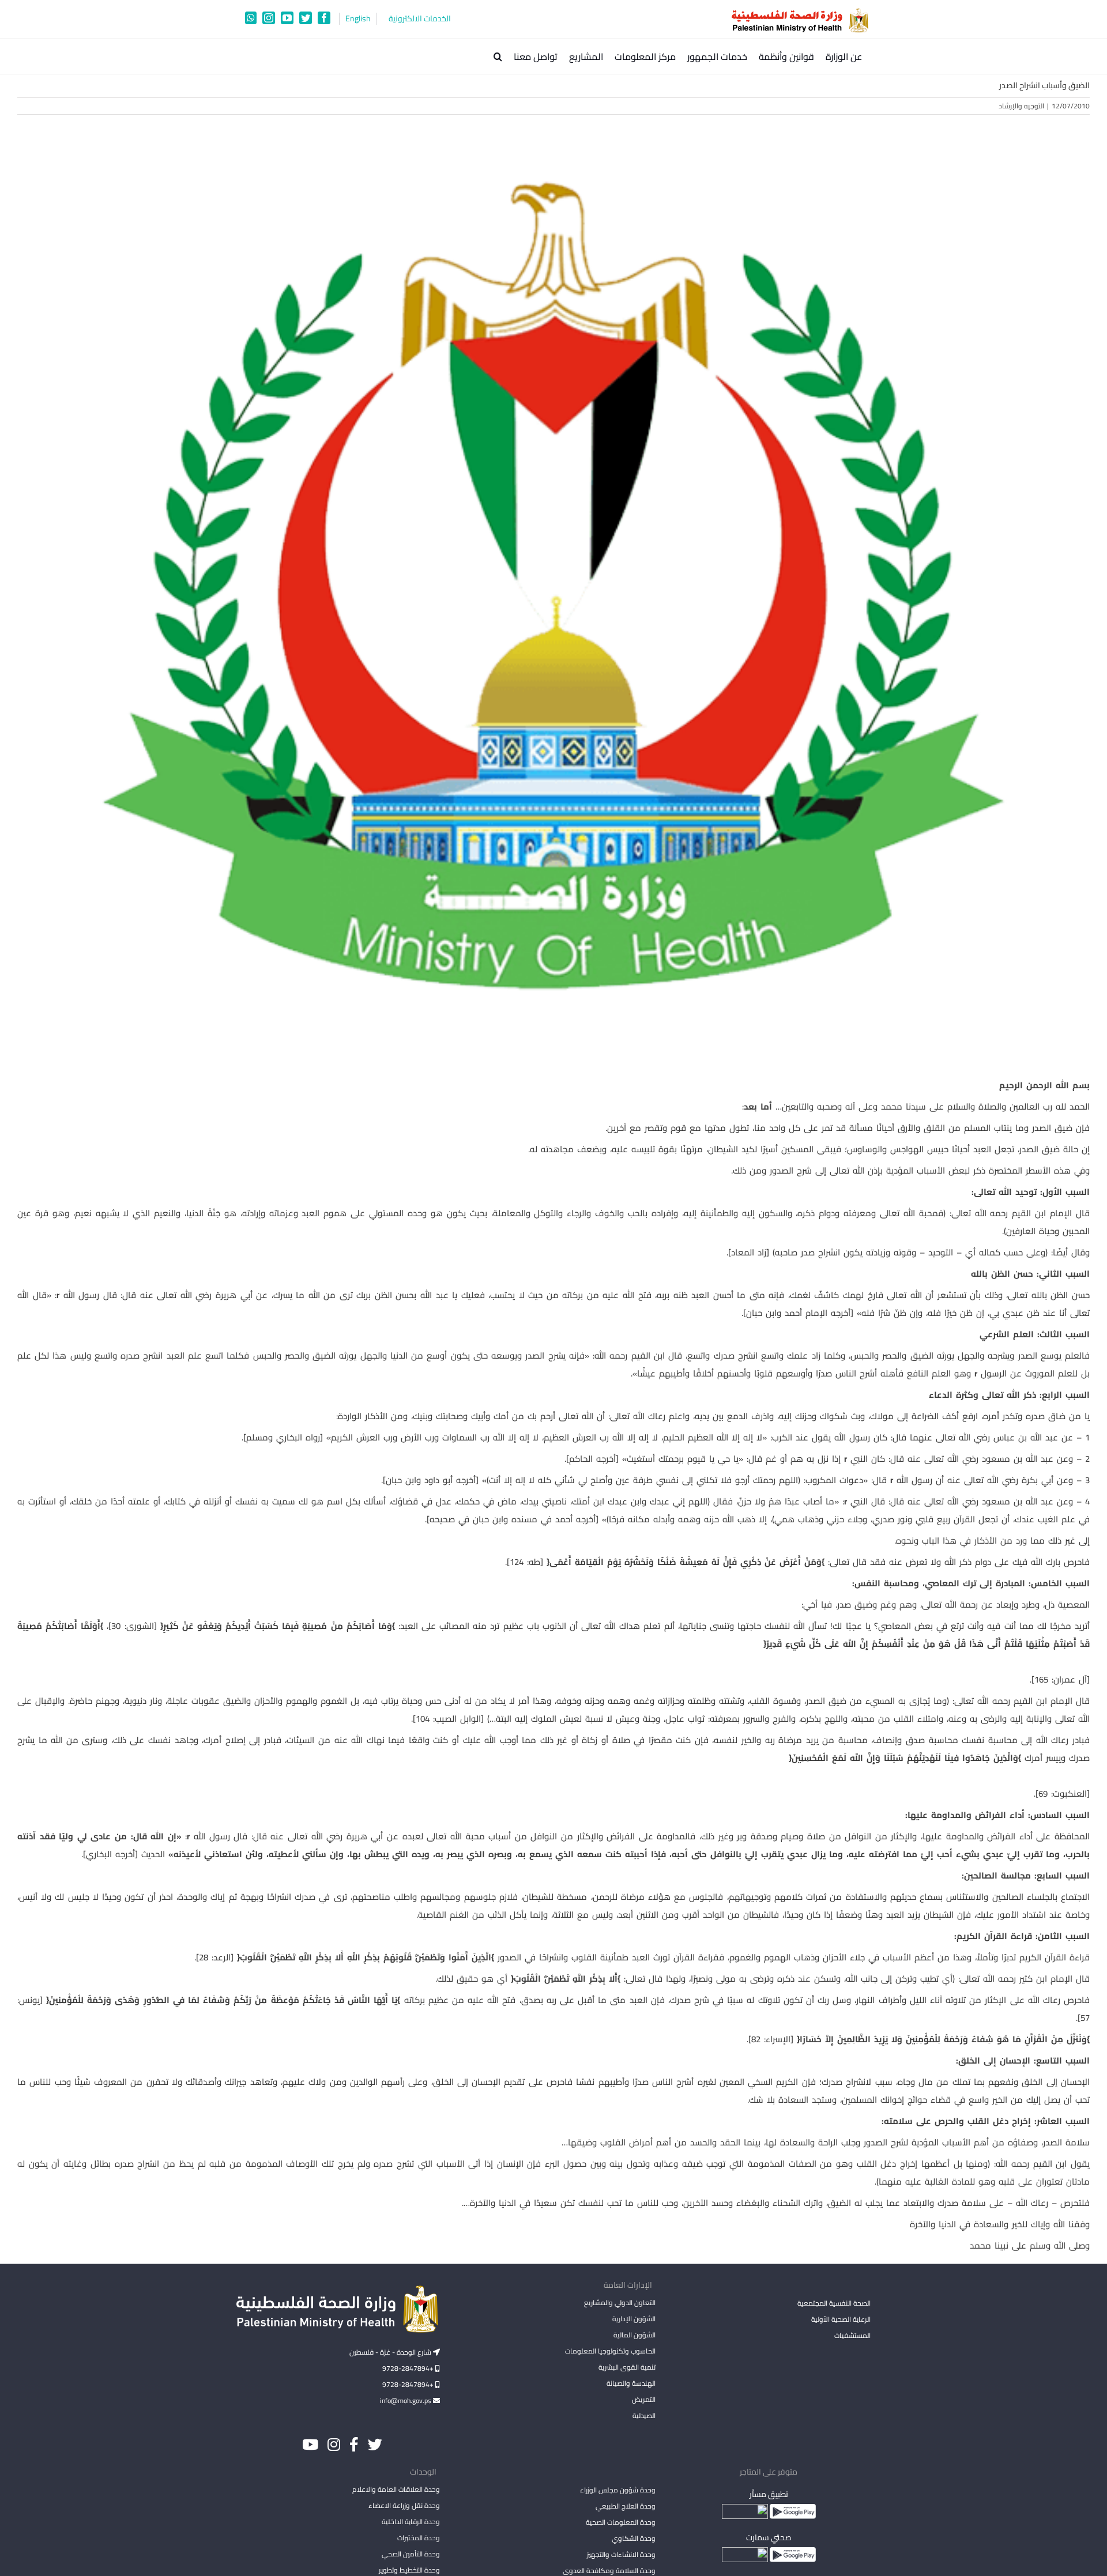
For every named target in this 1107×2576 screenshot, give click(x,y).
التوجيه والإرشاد (1021, 106)
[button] (498, 56)
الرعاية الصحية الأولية (841, 2319)
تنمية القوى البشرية (627, 2367)
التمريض (643, 2399)
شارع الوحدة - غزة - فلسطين (391, 2352)
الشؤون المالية (634, 2335)
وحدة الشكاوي (633, 2538)
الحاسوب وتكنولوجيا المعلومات (610, 2351)
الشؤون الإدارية (634, 2319)
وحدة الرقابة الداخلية (411, 2522)
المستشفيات (852, 2335)
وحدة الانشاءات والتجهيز (621, 2554)
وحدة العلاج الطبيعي (625, 2506)
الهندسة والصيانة (631, 2383)
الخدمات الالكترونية (420, 19)
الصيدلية (644, 2415)
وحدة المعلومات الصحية (620, 2522)
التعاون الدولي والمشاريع (620, 2302)
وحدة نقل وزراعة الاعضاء (404, 2505)
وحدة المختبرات (419, 2538)
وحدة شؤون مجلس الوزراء (617, 2491)
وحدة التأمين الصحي (411, 2554)
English (358, 19)
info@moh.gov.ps (406, 2400)
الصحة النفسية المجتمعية (834, 2304)
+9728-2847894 (409, 2368)
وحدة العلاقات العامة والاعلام (396, 2489)
